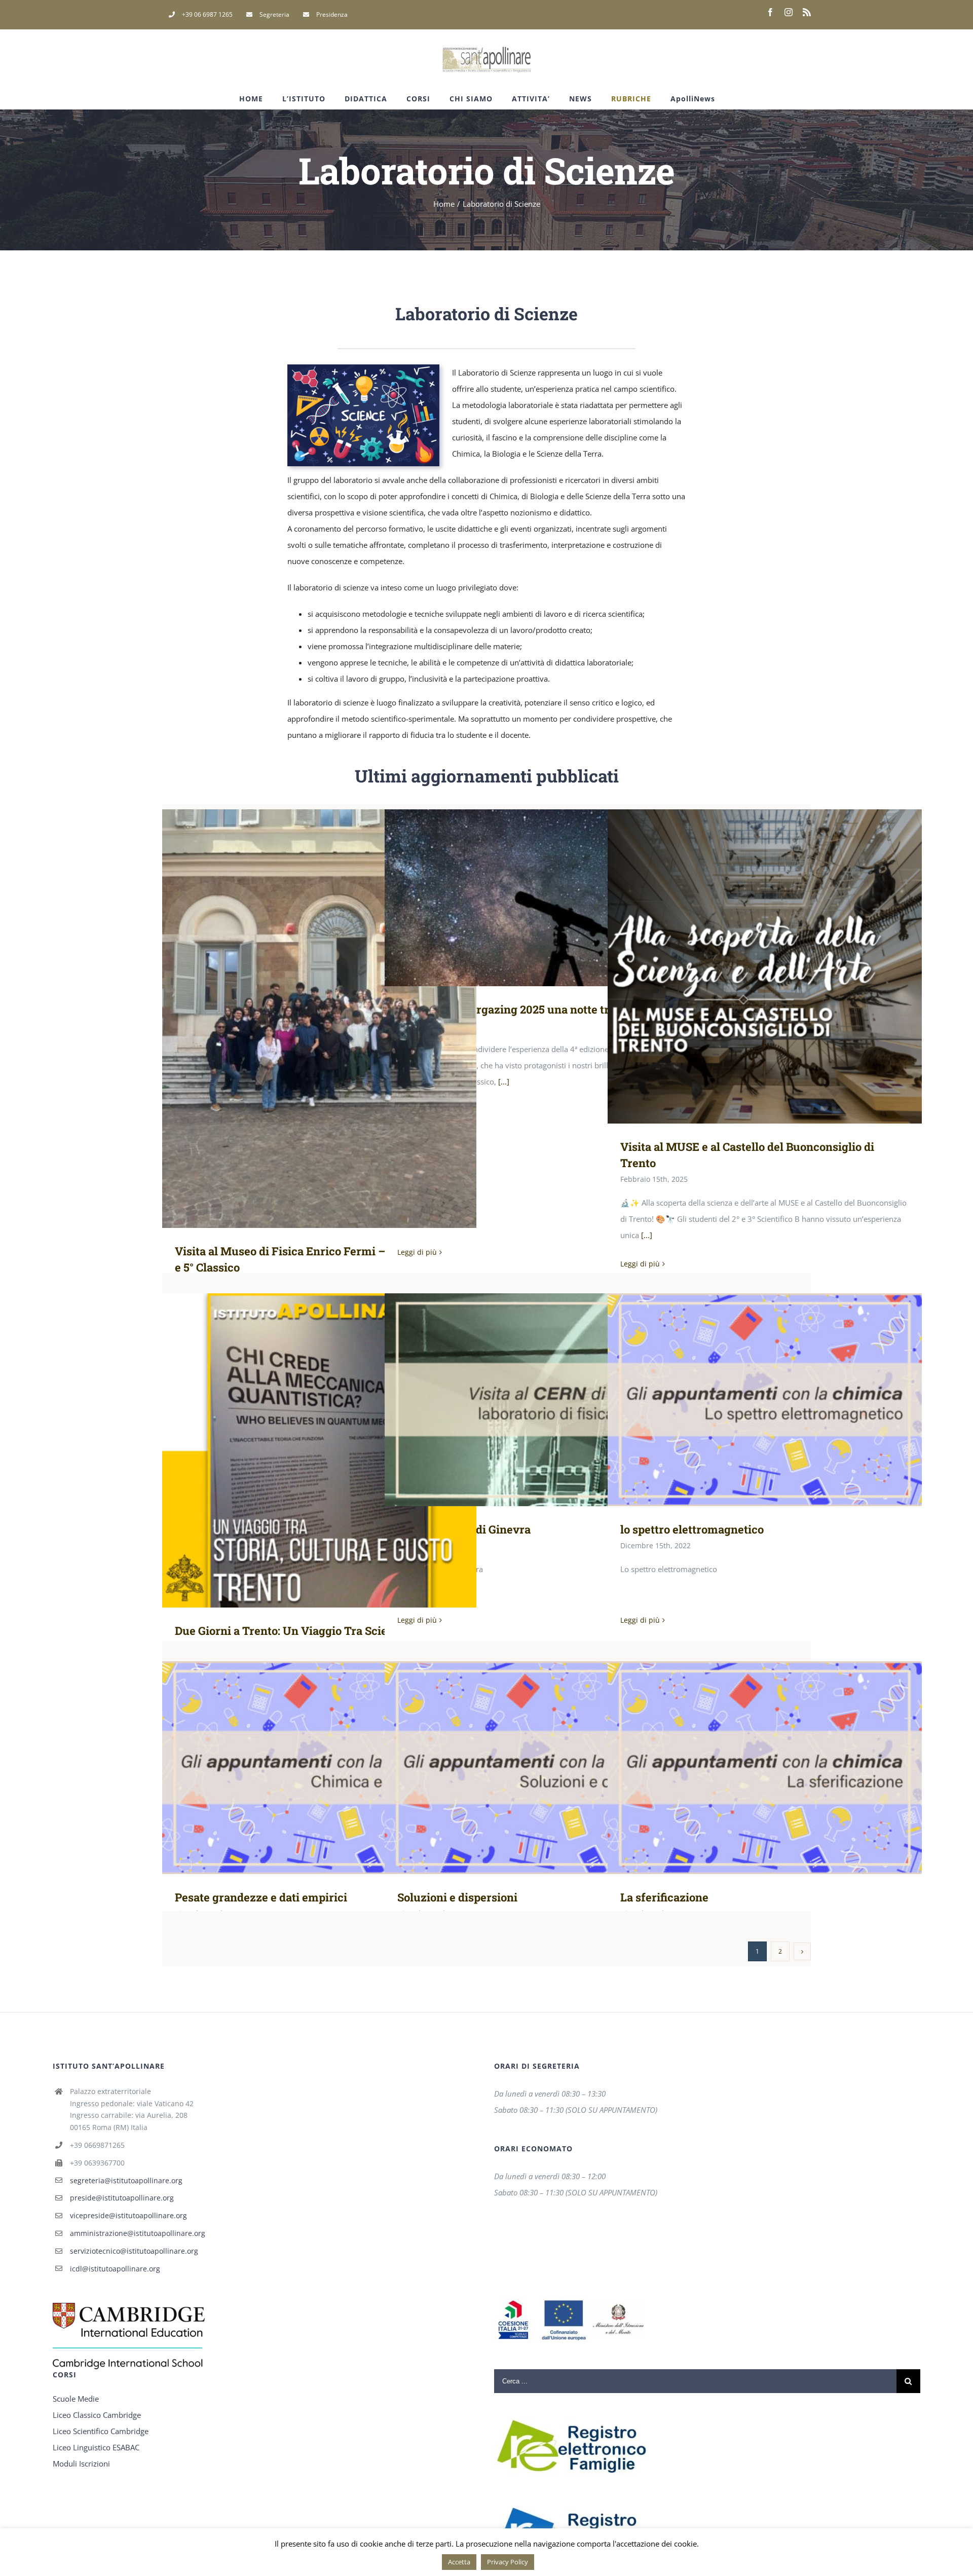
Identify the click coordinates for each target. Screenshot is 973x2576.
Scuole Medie (76, 2399)
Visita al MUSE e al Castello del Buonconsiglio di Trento (765, 966)
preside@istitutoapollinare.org (122, 2198)
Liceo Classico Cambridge (97, 2415)
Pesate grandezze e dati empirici (320, 1767)
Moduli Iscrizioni (81, 2463)
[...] (504, 1081)
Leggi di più (417, 1252)
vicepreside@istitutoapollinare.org (128, 2215)
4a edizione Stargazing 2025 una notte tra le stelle (542, 898)
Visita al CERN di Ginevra (542, 1399)
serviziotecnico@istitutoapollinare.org (134, 2251)
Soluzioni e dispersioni (542, 1767)
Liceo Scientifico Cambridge (101, 2431)
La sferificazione (765, 1767)
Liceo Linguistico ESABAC (96, 2447)
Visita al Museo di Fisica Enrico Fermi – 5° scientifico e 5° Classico (320, 1018)
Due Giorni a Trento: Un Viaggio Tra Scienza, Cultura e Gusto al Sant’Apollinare (320, 1450)
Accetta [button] (459, 2562)
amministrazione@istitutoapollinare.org (138, 2233)
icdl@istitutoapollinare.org (115, 2269)
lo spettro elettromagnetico (765, 1399)
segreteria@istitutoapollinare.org (126, 2180)
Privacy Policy (508, 2562)
